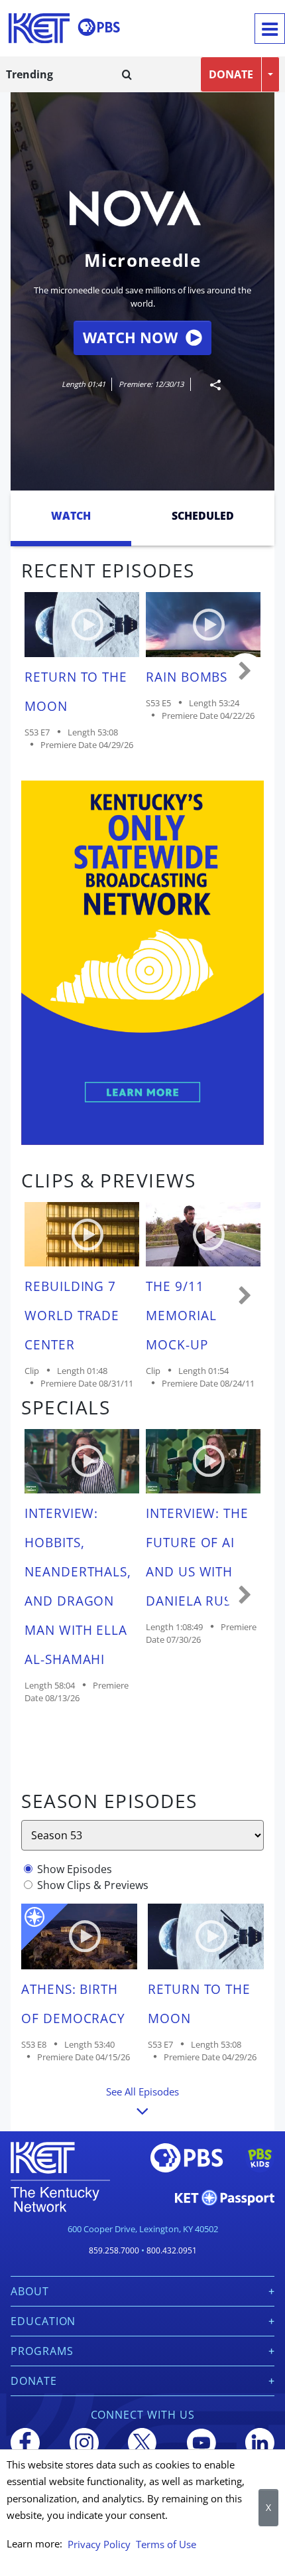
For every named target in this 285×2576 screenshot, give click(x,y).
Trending (29, 74)
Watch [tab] (71, 516)
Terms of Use (166, 2544)
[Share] (210, 385)
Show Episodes (75, 1869)
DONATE (231, 74)
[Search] (127, 74)
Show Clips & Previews (93, 1885)
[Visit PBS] (99, 27)
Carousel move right (245, 672)
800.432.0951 (172, 2250)
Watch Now (130, 338)
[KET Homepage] (39, 28)
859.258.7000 (114, 2250)
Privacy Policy (99, 2544)
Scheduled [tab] (203, 516)
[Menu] (270, 29)
